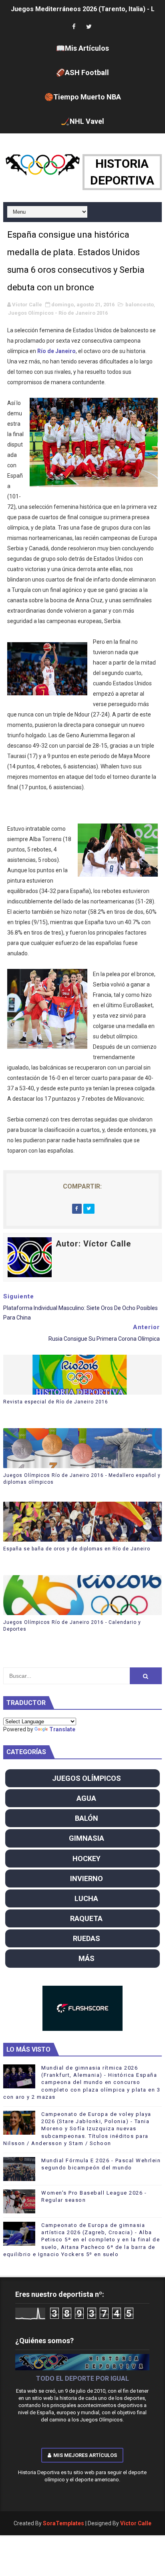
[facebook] (74, 27)
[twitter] (89, 27)
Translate (62, 1729)
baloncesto (140, 305)
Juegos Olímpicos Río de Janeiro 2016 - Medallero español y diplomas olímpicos (82, 1479)
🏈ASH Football (82, 72)
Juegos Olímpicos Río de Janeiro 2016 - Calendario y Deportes (72, 1626)
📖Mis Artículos (82, 48)
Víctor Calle (136, 2523)
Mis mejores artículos (85, 2455)
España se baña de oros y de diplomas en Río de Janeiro (77, 1549)
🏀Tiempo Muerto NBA (83, 97)
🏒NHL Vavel (82, 121)
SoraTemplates (63, 2523)
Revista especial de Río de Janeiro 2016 (56, 1402)
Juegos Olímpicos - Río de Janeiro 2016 (58, 313)
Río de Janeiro (56, 351)
